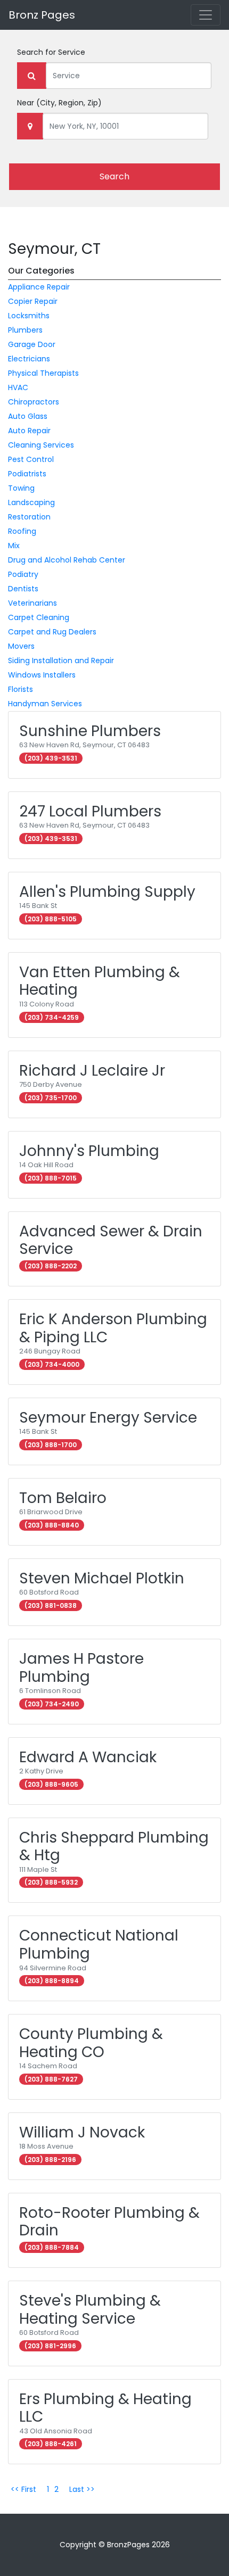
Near (59, 103)
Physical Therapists (43, 373)
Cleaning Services (41, 445)
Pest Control (31, 459)
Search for (51, 52)
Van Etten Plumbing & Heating (100, 981)
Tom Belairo (63, 1498)
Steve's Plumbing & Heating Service (90, 2310)
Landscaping (31, 502)
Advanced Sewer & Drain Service (111, 1240)
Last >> (82, 2489)
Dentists (23, 589)
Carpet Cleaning (39, 617)
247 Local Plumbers (90, 811)
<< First (23, 2489)
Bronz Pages (42, 15)
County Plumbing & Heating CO (91, 2043)
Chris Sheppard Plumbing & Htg (114, 1847)
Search (114, 176)
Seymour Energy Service (108, 1418)
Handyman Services (45, 704)
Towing (21, 488)
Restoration (29, 517)
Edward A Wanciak (88, 1757)
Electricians (29, 359)
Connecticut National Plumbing (99, 1945)
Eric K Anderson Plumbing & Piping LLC (113, 1328)
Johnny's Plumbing (89, 1151)
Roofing (22, 531)
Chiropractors (34, 402)
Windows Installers (42, 675)
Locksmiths (29, 316)
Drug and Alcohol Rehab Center (67, 560)
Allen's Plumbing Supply (107, 892)
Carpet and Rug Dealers (52, 632)
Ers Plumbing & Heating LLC (105, 2408)
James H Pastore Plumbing (81, 1668)
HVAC (18, 387)
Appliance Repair (39, 287)
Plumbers (25, 330)
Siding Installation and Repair (61, 660)
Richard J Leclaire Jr (92, 1071)
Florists (21, 689)
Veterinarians (32, 603)
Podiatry (23, 574)
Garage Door (32, 344)
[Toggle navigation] (206, 15)
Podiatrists (27, 474)
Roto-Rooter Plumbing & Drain (109, 2222)
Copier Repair (33, 301)
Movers (21, 646)
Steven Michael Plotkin (102, 1578)
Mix (14, 546)
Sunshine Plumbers (90, 731)
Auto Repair (29, 431)
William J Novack (82, 2132)
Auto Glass (28, 416)
